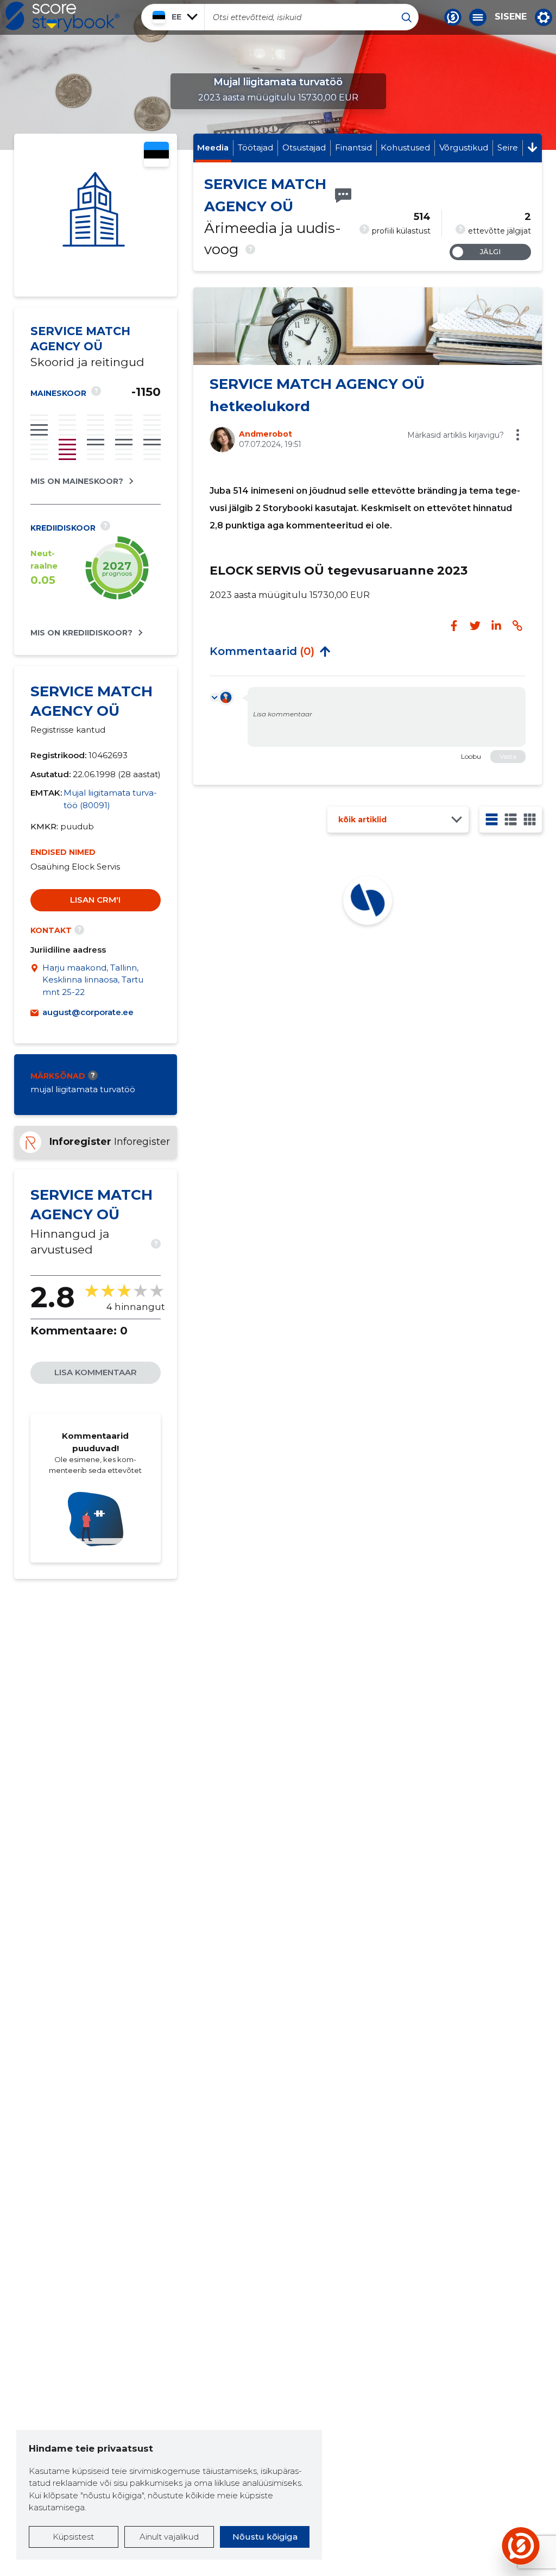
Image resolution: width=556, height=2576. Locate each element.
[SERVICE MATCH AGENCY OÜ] (96, 215)
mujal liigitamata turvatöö (83, 1089)
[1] (492, 819)
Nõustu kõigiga (265, 2537)
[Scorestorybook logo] (62, 17)
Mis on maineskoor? (77, 481)
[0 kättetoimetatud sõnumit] (343, 196)
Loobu (471, 756)
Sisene (511, 17)
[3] (511, 819)
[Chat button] (453, 17)
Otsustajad (304, 147)
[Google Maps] (36, 980)
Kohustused (405, 147)
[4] (530, 819)
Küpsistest (73, 2537)
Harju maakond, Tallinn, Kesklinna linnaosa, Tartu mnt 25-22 (93, 980)
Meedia (213, 147)
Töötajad (255, 147)
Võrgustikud (464, 147)
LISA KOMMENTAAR (96, 1372)
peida (325, 651)
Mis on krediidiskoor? (81, 633)
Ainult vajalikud (169, 2537)
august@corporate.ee (88, 1012)
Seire (508, 147)
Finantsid (353, 147)
